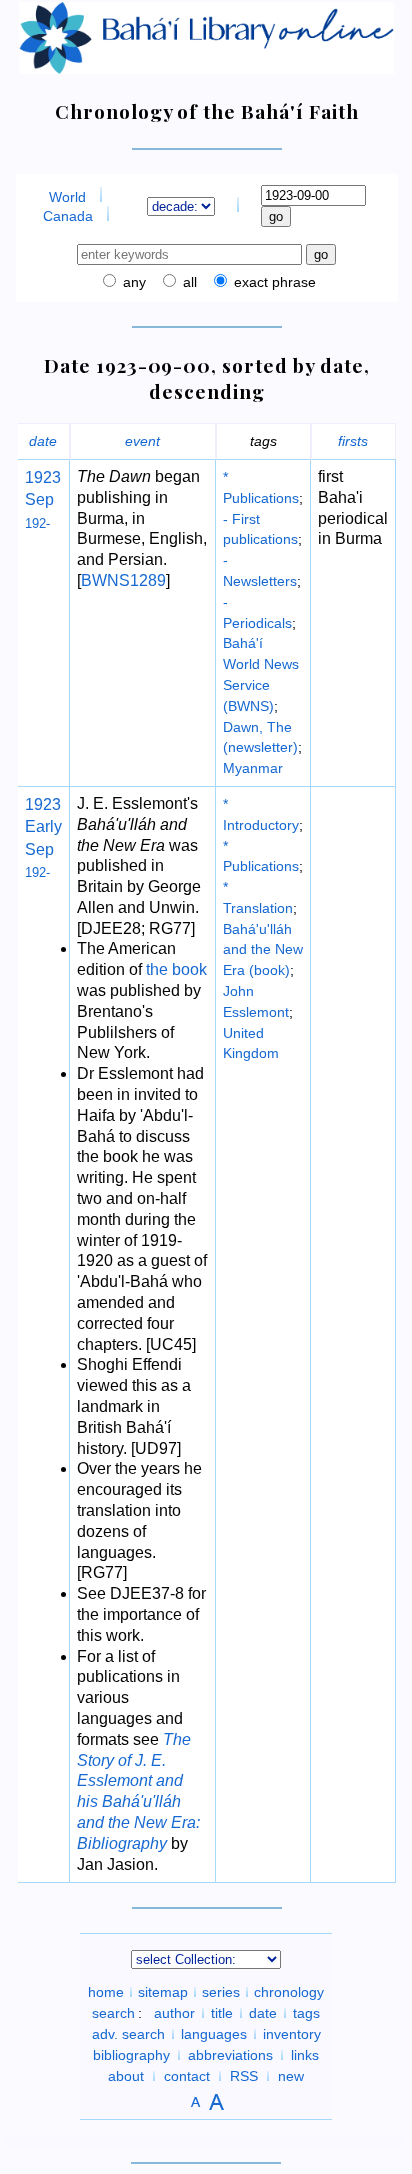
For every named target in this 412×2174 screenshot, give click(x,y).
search (113, 2013)
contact (187, 2076)
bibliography (131, 2055)
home (106, 1992)
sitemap (163, 1992)
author (174, 2013)
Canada (68, 216)
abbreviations (230, 2055)
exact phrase (273, 282)
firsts (353, 441)
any (132, 282)
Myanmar (253, 768)
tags (306, 2013)
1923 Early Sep (43, 827)
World (67, 197)
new (291, 2076)
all (188, 282)
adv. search (128, 2034)
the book (176, 969)
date (43, 441)
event (142, 441)
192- (37, 523)
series (221, 1992)
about (126, 2076)
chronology (289, 1992)
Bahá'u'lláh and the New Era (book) (263, 950)
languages (214, 2034)
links (305, 2055)
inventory (292, 2034)
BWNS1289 (123, 580)
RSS (244, 2076)
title (222, 2013)
